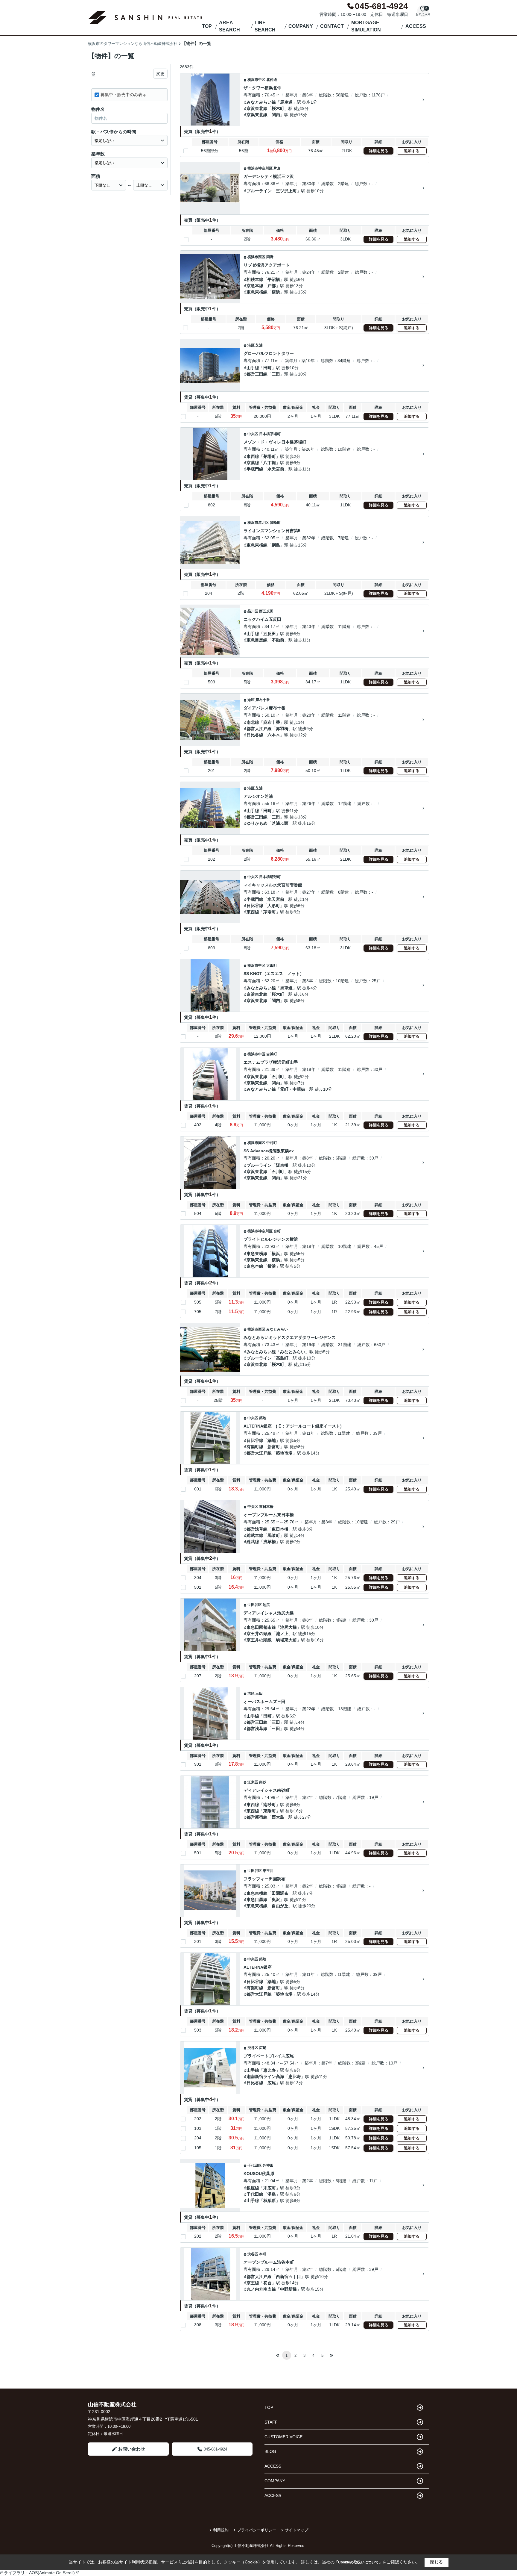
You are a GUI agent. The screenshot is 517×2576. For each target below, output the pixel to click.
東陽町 (270, 1811)
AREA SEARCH (229, 26)
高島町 (282, 1358)
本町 (263, 2254)
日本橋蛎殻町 (270, 877)
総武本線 (255, 1535)
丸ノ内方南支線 (261, 2289)
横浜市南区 (256, 1143)
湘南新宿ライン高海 (265, 2076)
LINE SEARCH (265, 26)
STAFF (271, 2422)
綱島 (276, 545)
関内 (276, 115)
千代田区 (255, 2165)
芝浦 (259, 345)
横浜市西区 (256, 257)
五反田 (270, 634)
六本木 (274, 735)
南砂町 (270, 1805)
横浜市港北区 (258, 523)
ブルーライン (259, 191)
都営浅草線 (257, 1529)
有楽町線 (255, 1447)
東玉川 (268, 1871)
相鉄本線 (255, 279)
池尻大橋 (288, 1627)
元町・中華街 (293, 1089)
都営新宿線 (257, 1817)
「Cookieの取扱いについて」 (358, 2562)
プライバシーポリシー (257, 2530)
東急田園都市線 (261, 1627)
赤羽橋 (282, 729)
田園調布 (280, 1893)
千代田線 (255, 2194)
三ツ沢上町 (286, 191)
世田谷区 (255, 1605)
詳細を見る (379, 151)
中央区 (253, 434)
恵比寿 (270, 2070)
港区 (251, 345)
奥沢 (276, 1900)
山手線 (253, 368)
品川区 (253, 611)
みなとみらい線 (261, 102)
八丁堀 (270, 463)
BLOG (270, 2451)
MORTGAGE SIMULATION (366, 26)
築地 (263, 1418)
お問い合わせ (132, 2449)
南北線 (253, 722)
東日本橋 (266, 1507)
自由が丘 (280, 1906)
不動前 (278, 640)
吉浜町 (272, 1054)
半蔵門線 (255, 469)
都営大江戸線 (259, 729)
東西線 (253, 456)
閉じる (437, 2562)
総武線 (253, 1542)
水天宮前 (276, 469)
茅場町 (270, 456)
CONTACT (332, 26)
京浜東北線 (257, 108)
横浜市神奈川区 (260, 168)
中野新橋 (288, 2289)
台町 (277, 1231)
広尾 (263, 2048)
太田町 (272, 965)
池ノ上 (282, 1634)
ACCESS (416, 26)
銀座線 (253, 2188)
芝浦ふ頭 (280, 823)
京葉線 (253, 463)
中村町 (272, 1143)
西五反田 (266, 611)
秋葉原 (270, 2200)
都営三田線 (257, 374)
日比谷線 (255, 735)
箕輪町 (275, 523)
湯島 (272, 2194)
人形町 (274, 906)
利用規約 (221, 2530)
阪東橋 (282, 1165)
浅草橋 (270, 1542)
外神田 (268, 2165)
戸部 (272, 286)
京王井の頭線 (259, 1634)
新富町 (274, 1447)
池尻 (266, 1605)
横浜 (276, 292)
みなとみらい (277, 1329)
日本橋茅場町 (270, 434)
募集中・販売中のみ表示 (124, 95)
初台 (267, 2283)
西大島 (278, 1817)
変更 (160, 74)
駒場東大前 (286, 1640)
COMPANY (301, 26)
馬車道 (286, 102)
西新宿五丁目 (288, 2277)
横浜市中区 (256, 80)
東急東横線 (257, 292)
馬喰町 (274, 1535)
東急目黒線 (257, 640)
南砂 (263, 1782)
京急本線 (255, 286)
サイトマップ (296, 2530)
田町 (267, 368)
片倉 (277, 168)
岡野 (270, 257)
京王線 (253, 2283)
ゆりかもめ (257, 823)
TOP (207, 26)
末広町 (270, 2188)
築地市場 (284, 1453)
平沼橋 (274, 279)
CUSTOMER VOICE (283, 2437)
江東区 (253, 1782)
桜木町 (278, 108)
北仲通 (272, 80)
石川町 (278, 1077)
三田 (276, 374)
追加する (412, 151)
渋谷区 (253, 2048)
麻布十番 (263, 700)
